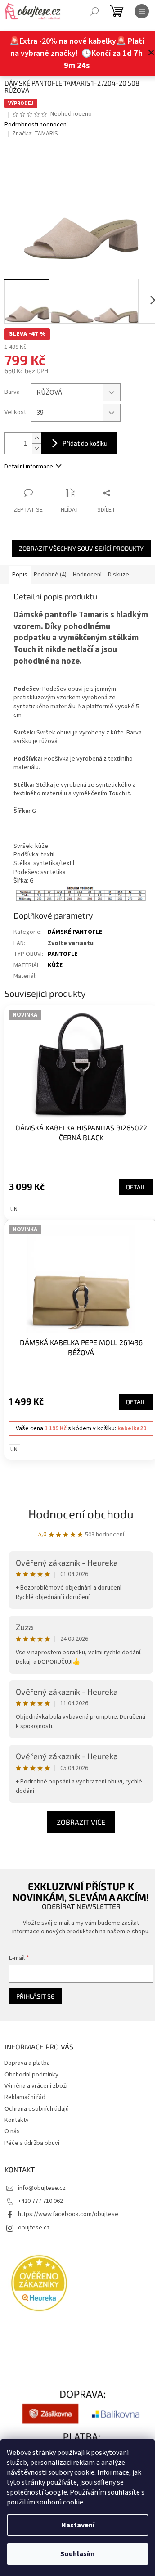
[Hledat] (94, 11)
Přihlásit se (35, 1996)
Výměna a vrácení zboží (36, 2086)
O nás (12, 2131)
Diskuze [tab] (119, 575)
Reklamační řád (25, 2097)
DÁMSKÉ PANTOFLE (75, 932)
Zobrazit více (81, 1822)
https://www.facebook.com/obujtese (68, 2214)
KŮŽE (55, 965)
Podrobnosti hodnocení (36, 125)
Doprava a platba (27, 2063)
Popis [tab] (20, 575)
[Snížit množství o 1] (36, 448)
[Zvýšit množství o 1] (36, 438)
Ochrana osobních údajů (37, 2109)
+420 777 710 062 (40, 2201)
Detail (136, 1187)
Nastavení (78, 2525)
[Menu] (142, 11)
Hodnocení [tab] (87, 575)
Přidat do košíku (85, 443)
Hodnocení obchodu (81, 1514)
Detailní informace (29, 467)
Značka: (35, 134)
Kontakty (17, 2120)
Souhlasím (78, 2554)
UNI (15, 1209)
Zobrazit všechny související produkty (81, 548)
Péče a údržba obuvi (32, 2143)
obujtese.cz (34, 2228)
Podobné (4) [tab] (50, 575)
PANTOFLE (63, 954)
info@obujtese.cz (42, 2188)
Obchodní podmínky (31, 2075)
